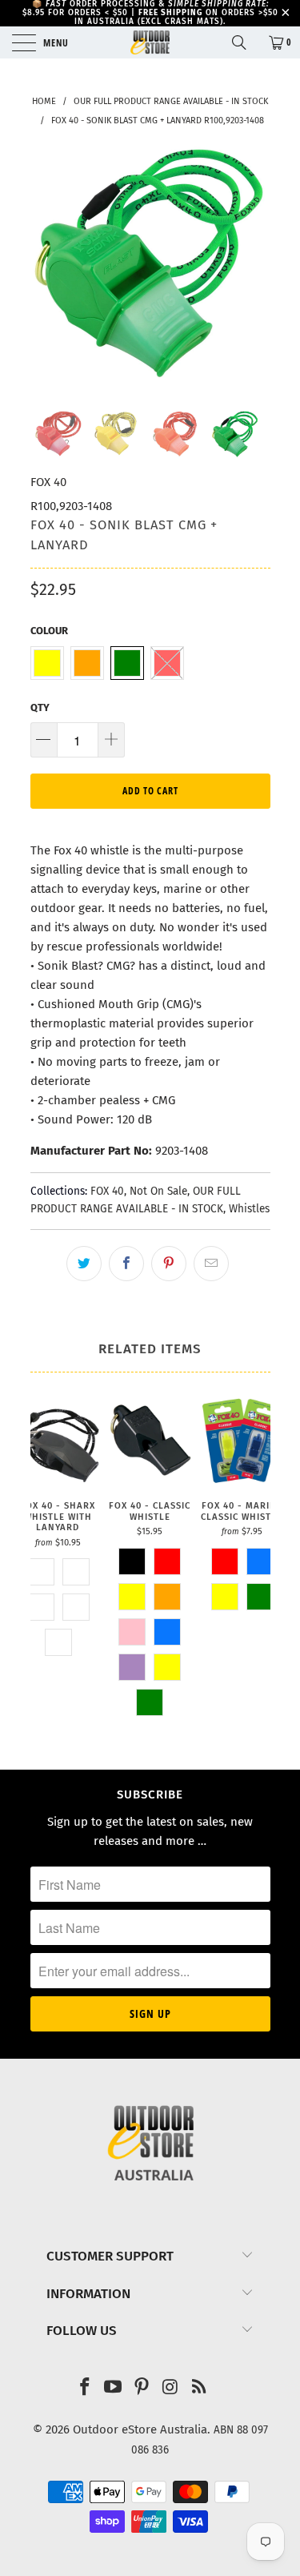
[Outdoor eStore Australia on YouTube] (114, 2388)
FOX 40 (48, 482)
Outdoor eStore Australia (140, 2429)
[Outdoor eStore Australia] (150, 42)
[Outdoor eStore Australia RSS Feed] (199, 2388)
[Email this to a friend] (211, 1264)
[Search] (245, 42)
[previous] (46, 267)
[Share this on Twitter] (84, 1264)
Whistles (249, 1209)
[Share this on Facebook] (126, 1264)
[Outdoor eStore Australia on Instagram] (170, 2388)
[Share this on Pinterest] (169, 1264)
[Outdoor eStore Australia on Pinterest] (142, 2388)
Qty (40, 707)
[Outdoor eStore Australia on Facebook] (85, 2388)
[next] (255, 267)
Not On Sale (158, 1191)
